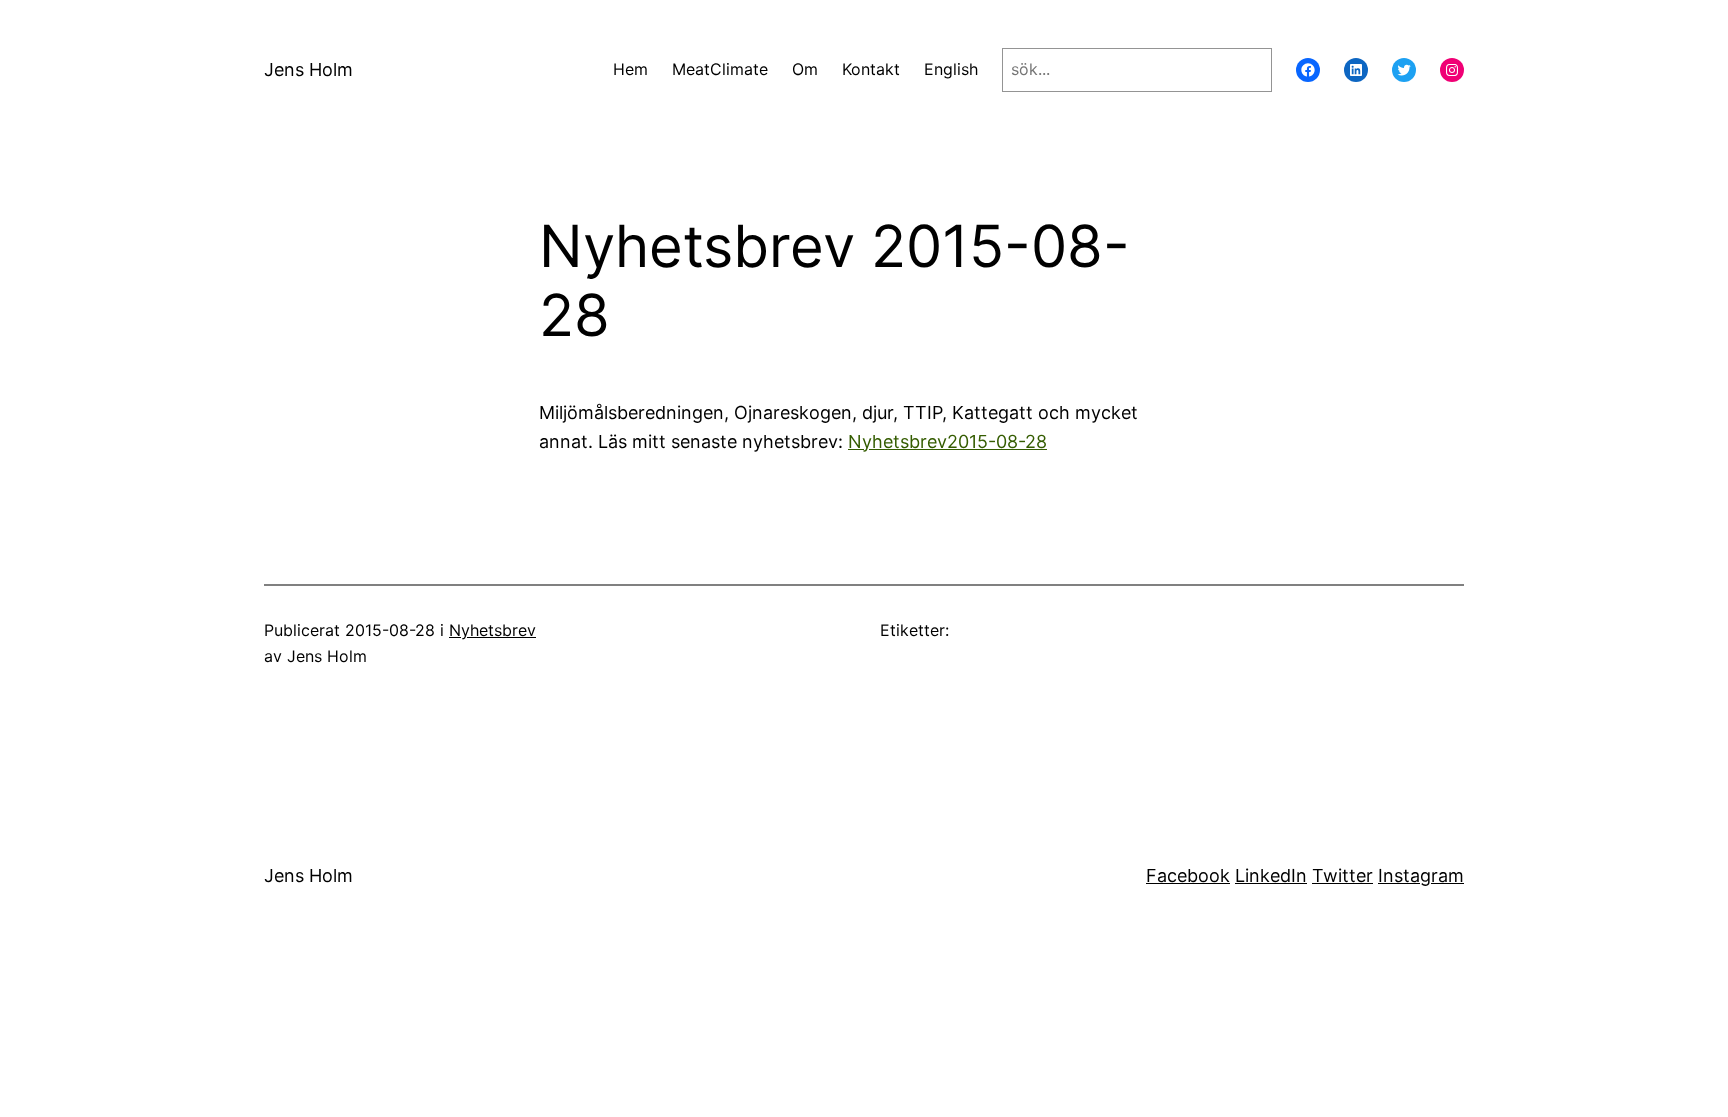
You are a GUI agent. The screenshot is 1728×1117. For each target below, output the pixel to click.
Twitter (1342, 875)
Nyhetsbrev (492, 630)
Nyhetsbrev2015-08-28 (947, 441)
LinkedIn (1271, 875)
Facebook (1188, 875)
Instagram (1421, 875)
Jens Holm (308, 69)
